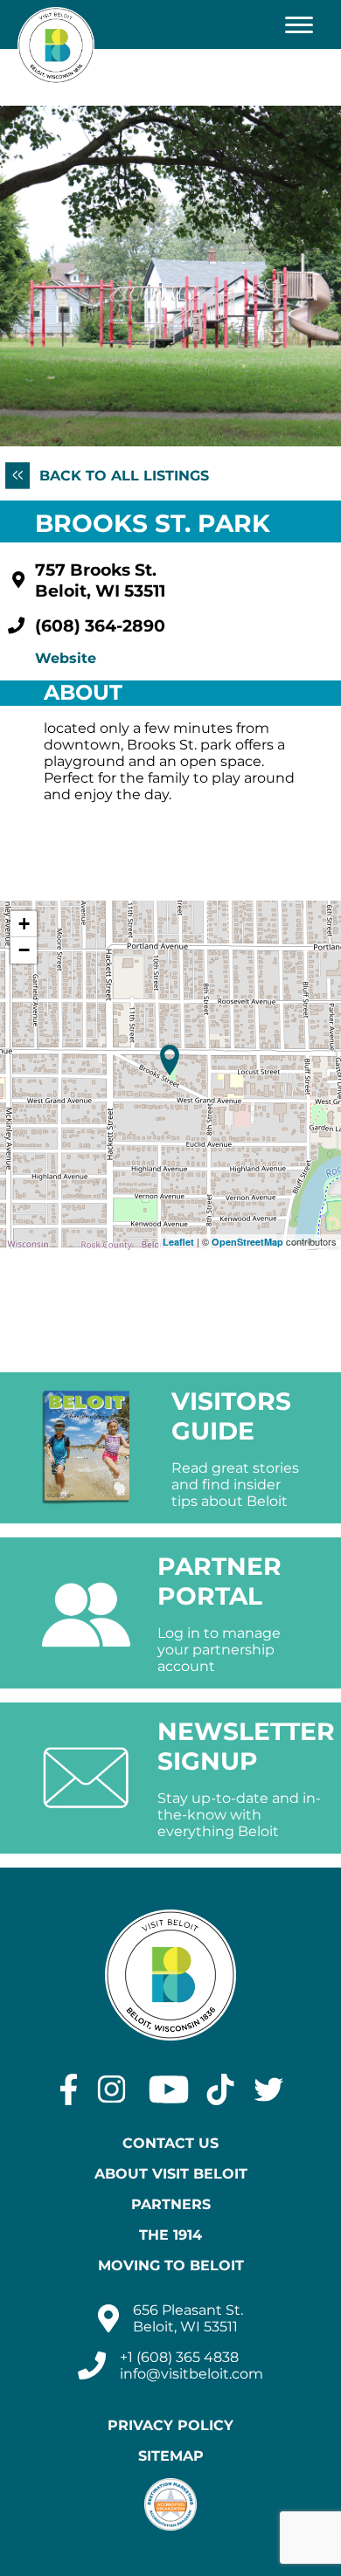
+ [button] (24, 924)
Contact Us (170, 2143)
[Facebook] (69, 2089)
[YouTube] (169, 2089)
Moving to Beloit (171, 2265)
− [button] (24, 950)
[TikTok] (220, 2089)
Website (66, 658)
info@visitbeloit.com (191, 2374)
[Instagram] (111, 2089)
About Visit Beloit (171, 2174)
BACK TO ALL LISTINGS (122, 476)
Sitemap (171, 2456)
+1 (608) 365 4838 (179, 2357)
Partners (171, 2204)
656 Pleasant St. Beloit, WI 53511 (188, 2318)
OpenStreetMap (247, 1242)
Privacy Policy (170, 2425)
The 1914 (170, 2235)
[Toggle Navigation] (299, 24)
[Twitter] (269, 2089)
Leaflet (178, 1242)
